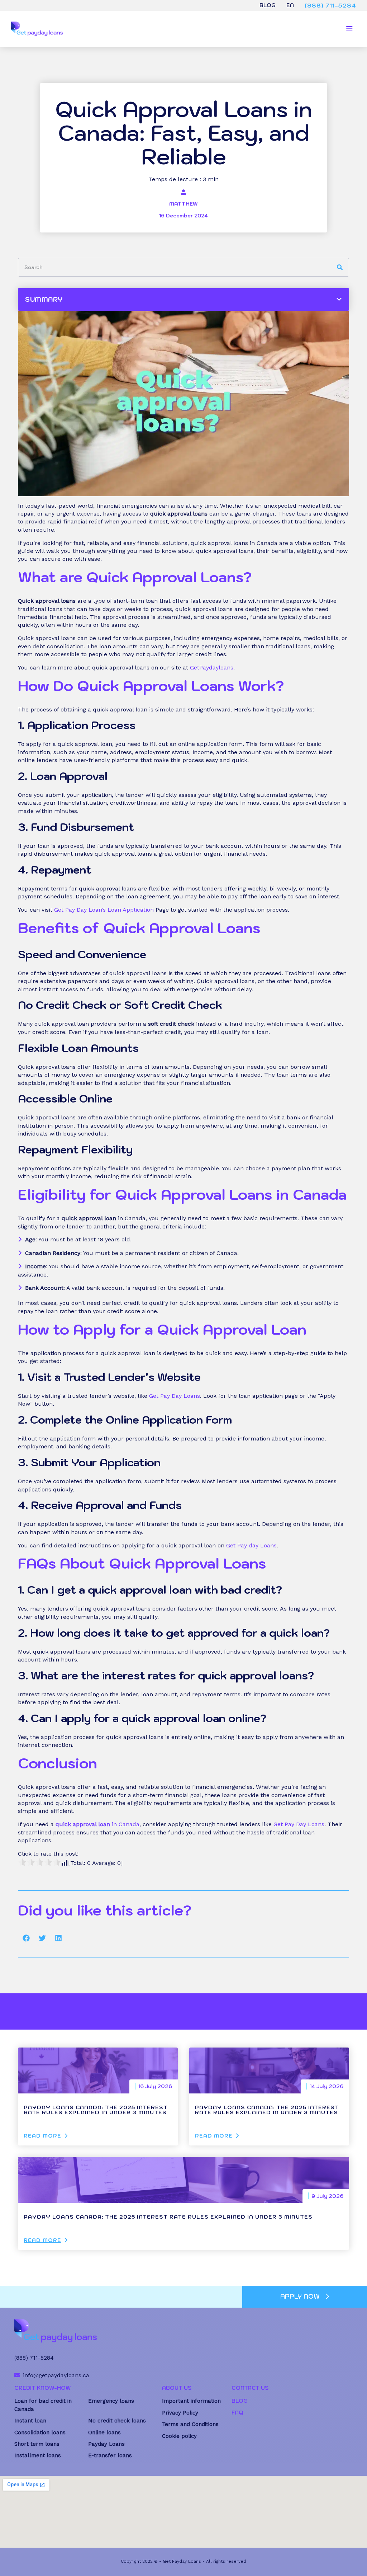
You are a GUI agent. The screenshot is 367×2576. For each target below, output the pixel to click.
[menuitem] (290, 5)
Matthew (183, 204)
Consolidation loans (40, 2432)
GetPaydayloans (211, 667)
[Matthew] (183, 192)
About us (177, 2388)
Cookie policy (179, 2436)
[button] (26, 1938)
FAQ (237, 2413)
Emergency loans (111, 2401)
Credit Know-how (42, 2388)
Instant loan (30, 2421)
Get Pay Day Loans (175, 1396)
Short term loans (37, 2444)
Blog (268, 5)
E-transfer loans (110, 2455)
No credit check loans (117, 2421)
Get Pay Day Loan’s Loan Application (104, 910)
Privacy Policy (180, 2413)
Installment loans (38, 2455)
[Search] (340, 267)
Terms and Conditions (190, 2424)
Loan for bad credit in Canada (43, 2405)
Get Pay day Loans (251, 1545)
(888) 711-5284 (330, 5)
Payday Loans (106, 2444)
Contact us (250, 2388)
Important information (191, 2401)
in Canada (97, 1824)
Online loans (104, 2432)
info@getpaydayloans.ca (56, 2375)
